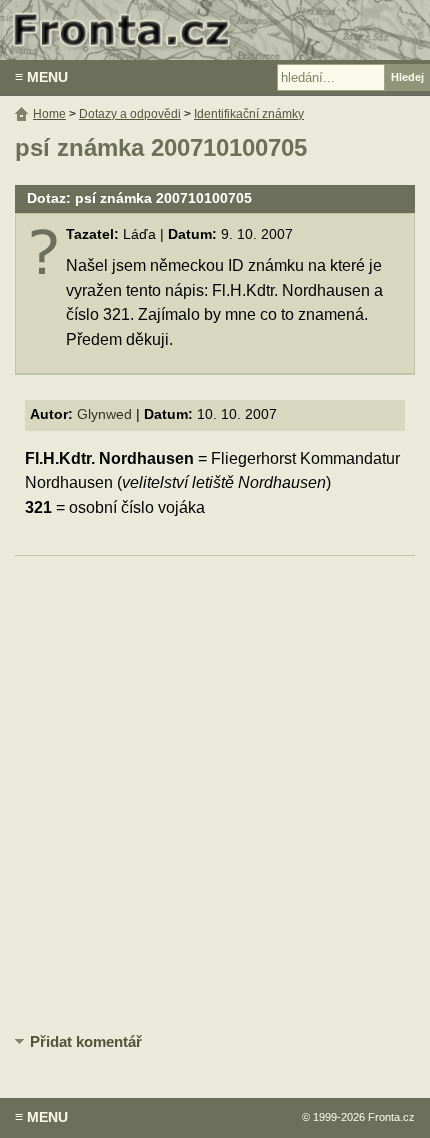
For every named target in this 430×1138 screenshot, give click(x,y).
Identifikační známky (249, 114)
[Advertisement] (215, 791)
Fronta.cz (391, 1117)
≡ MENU (41, 77)
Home (49, 114)
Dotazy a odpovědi (130, 114)
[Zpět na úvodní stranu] (215, 30)
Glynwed (104, 414)
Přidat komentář (86, 1041)
